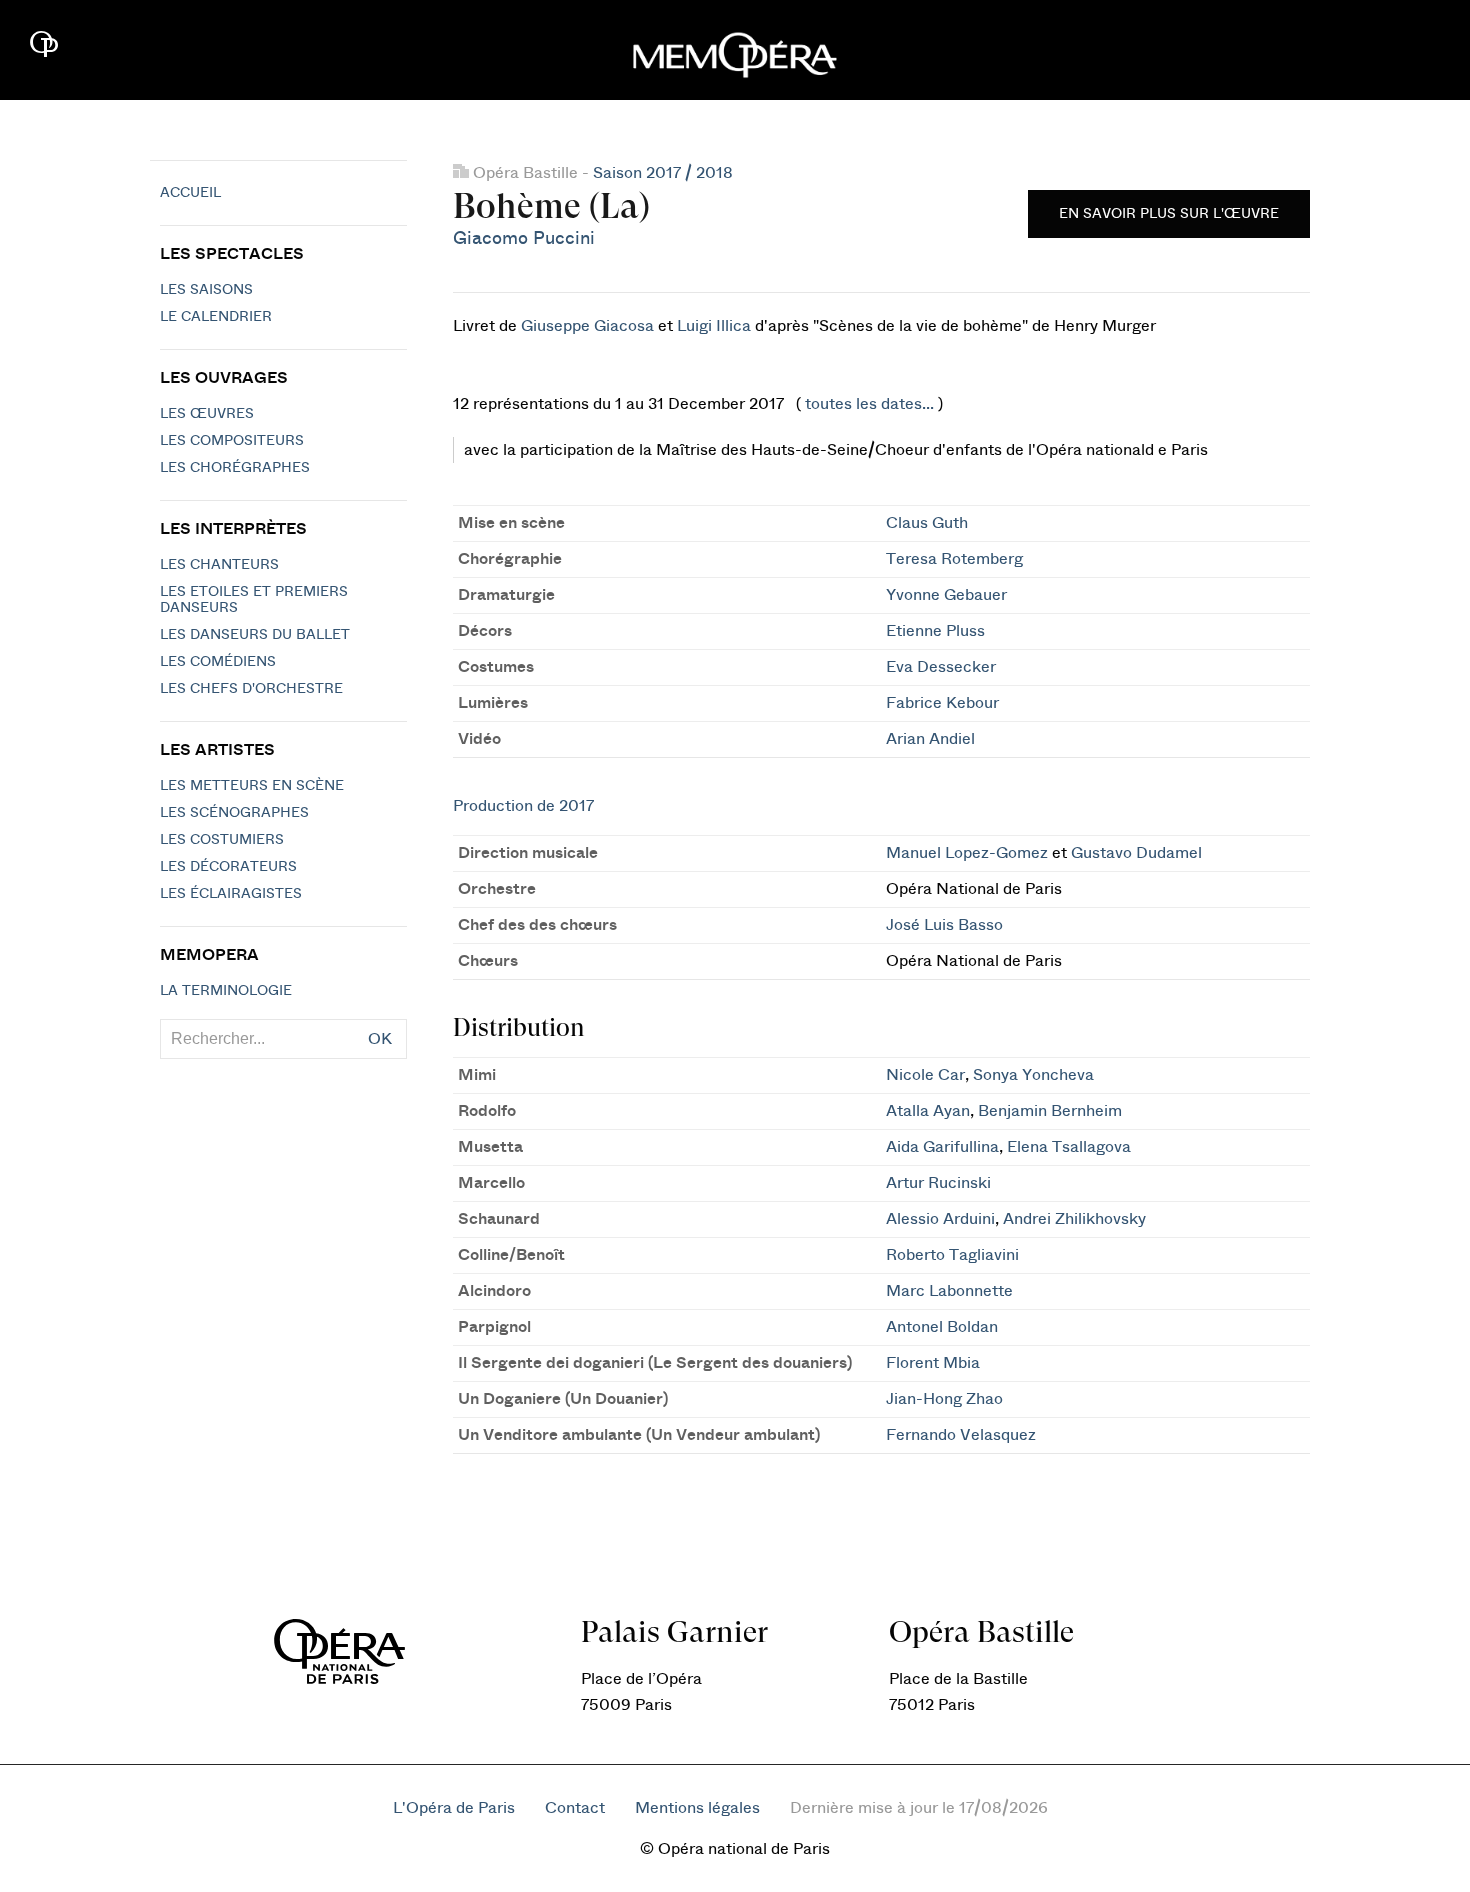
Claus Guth (927, 523)
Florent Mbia (933, 1363)
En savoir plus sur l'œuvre (1169, 214)
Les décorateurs (228, 867)
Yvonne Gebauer (946, 595)
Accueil (190, 193)
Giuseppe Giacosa (587, 326)
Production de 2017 (523, 806)
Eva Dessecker (941, 667)
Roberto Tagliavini (952, 1255)
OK (380, 1039)
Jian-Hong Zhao (944, 1399)
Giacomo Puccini (524, 238)
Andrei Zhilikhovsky (1074, 1219)
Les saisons (206, 290)
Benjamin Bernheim (1050, 1111)
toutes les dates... (869, 404)
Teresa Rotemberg (954, 559)
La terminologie (226, 991)
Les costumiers (222, 840)
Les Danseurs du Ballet (255, 635)
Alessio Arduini (940, 1219)
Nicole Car (925, 1075)
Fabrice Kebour (942, 703)
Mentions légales (697, 1808)
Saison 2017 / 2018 (663, 173)
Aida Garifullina (942, 1147)
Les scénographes (234, 813)
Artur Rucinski (938, 1183)
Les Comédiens (218, 662)
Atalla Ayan (928, 1111)
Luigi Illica (714, 326)
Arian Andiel (930, 739)
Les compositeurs (232, 441)
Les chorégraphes (235, 468)
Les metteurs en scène (252, 786)
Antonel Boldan (942, 1327)
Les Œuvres (207, 414)
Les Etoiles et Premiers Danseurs (254, 600)
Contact (575, 1808)
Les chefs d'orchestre (251, 689)
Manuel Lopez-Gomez (967, 853)
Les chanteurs (219, 565)
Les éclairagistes (231, 894)
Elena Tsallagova (1069, 1147)
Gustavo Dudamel (1136, 853)
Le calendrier (216, 317)
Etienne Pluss (935, 631)
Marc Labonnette (949, 1291)
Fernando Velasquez (961, 1435)
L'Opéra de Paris (454, 1808)
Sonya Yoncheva (1033, 1075)
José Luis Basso (944, 925)
